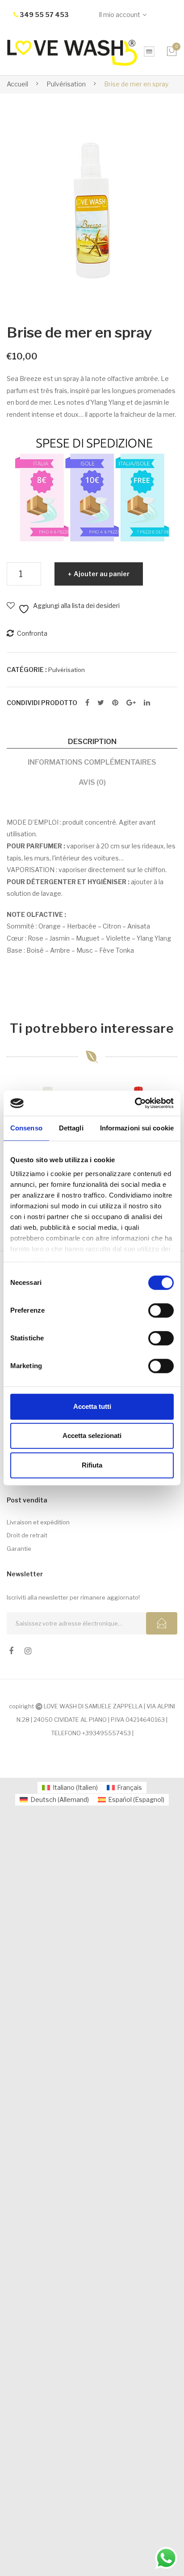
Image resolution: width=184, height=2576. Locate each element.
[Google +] (131, 703)
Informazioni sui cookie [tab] (137, 1128)
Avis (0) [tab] (92, 782)
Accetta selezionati (92, 1436)
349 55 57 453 (44, 15)
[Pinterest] (115, 703)
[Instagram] (28, 1651)
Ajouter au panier (102, 574)
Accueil (17, 84)
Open (149, 51)
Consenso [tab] (26, 1128)
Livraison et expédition (38, 1522)
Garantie (19, 1549)
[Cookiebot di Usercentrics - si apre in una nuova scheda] (135, 1103)
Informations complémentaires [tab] (92, 762)
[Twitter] (101, 703)
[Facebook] (87, 703)
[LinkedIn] (147, 703)
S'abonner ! (162, 1623)
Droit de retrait (27, 1535)
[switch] (161, 1310)
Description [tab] (92, 741)
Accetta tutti (92, 1406)
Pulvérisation (66, 84)
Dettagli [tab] (71, 1128)
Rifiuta (92, 1465)
